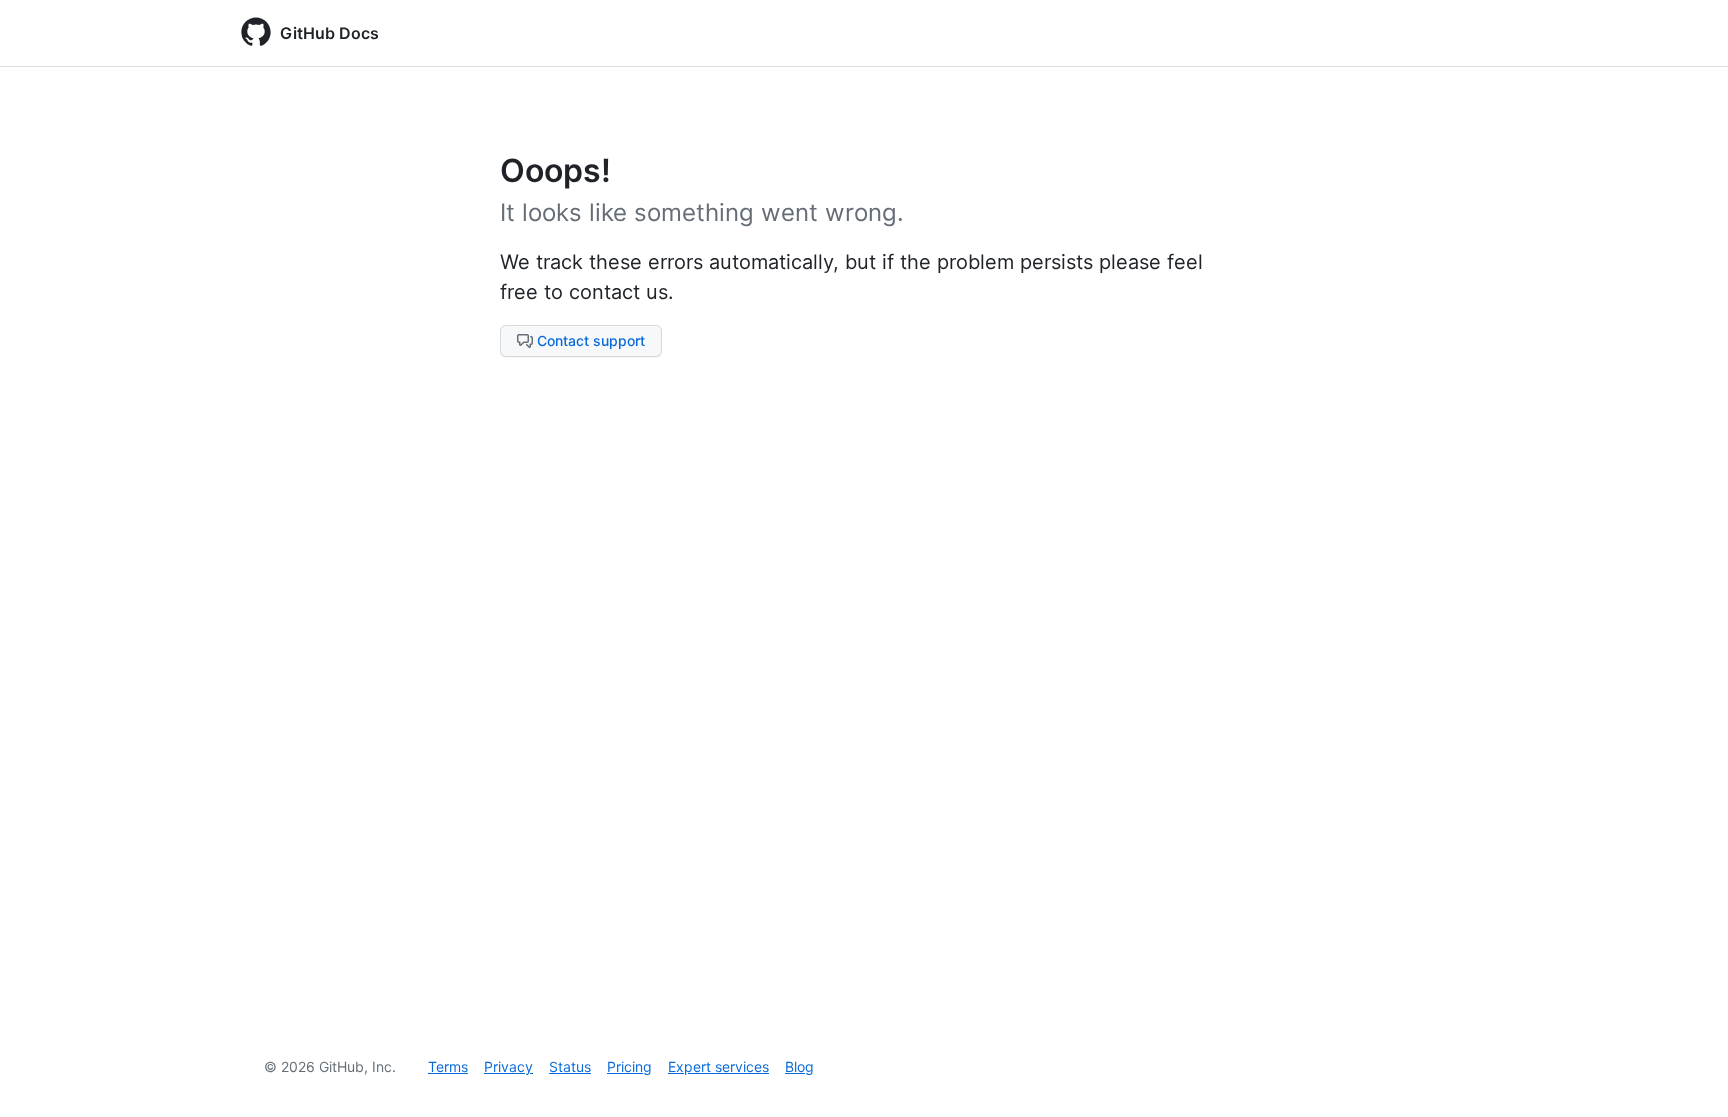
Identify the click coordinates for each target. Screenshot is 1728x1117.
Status (570, 1066)
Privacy (508, 1066)
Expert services (718, 1066)
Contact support (591, 340)
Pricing (629, 1066)
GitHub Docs (329, 33)
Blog (799, 1066)
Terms (448, 1066)
